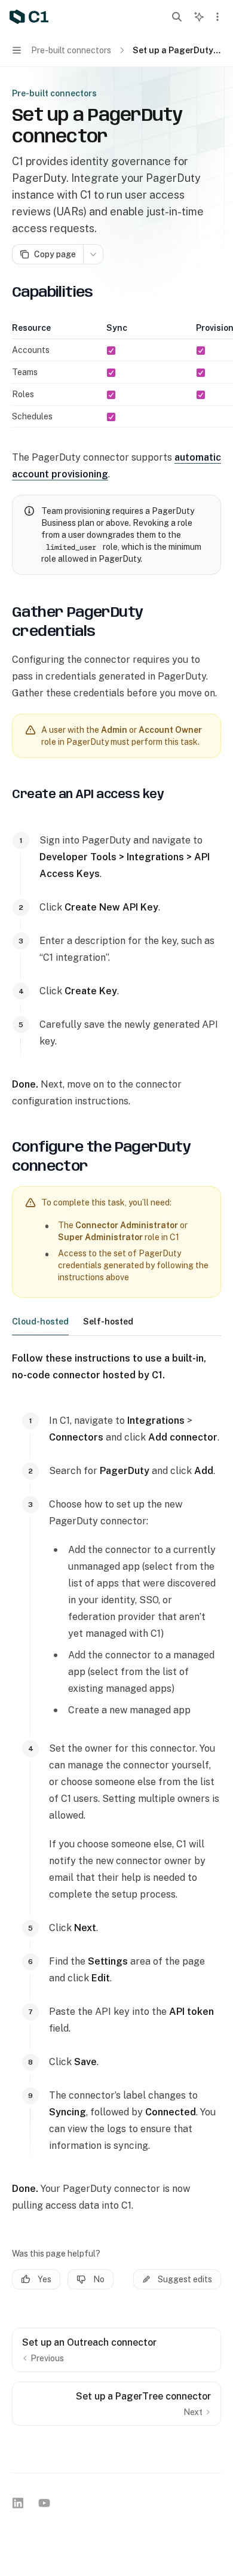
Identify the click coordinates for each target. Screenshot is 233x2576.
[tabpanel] (116, 1782)
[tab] (40, 1321)
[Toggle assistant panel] (199, 17)
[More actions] (217, 17)
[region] (116, 375)
